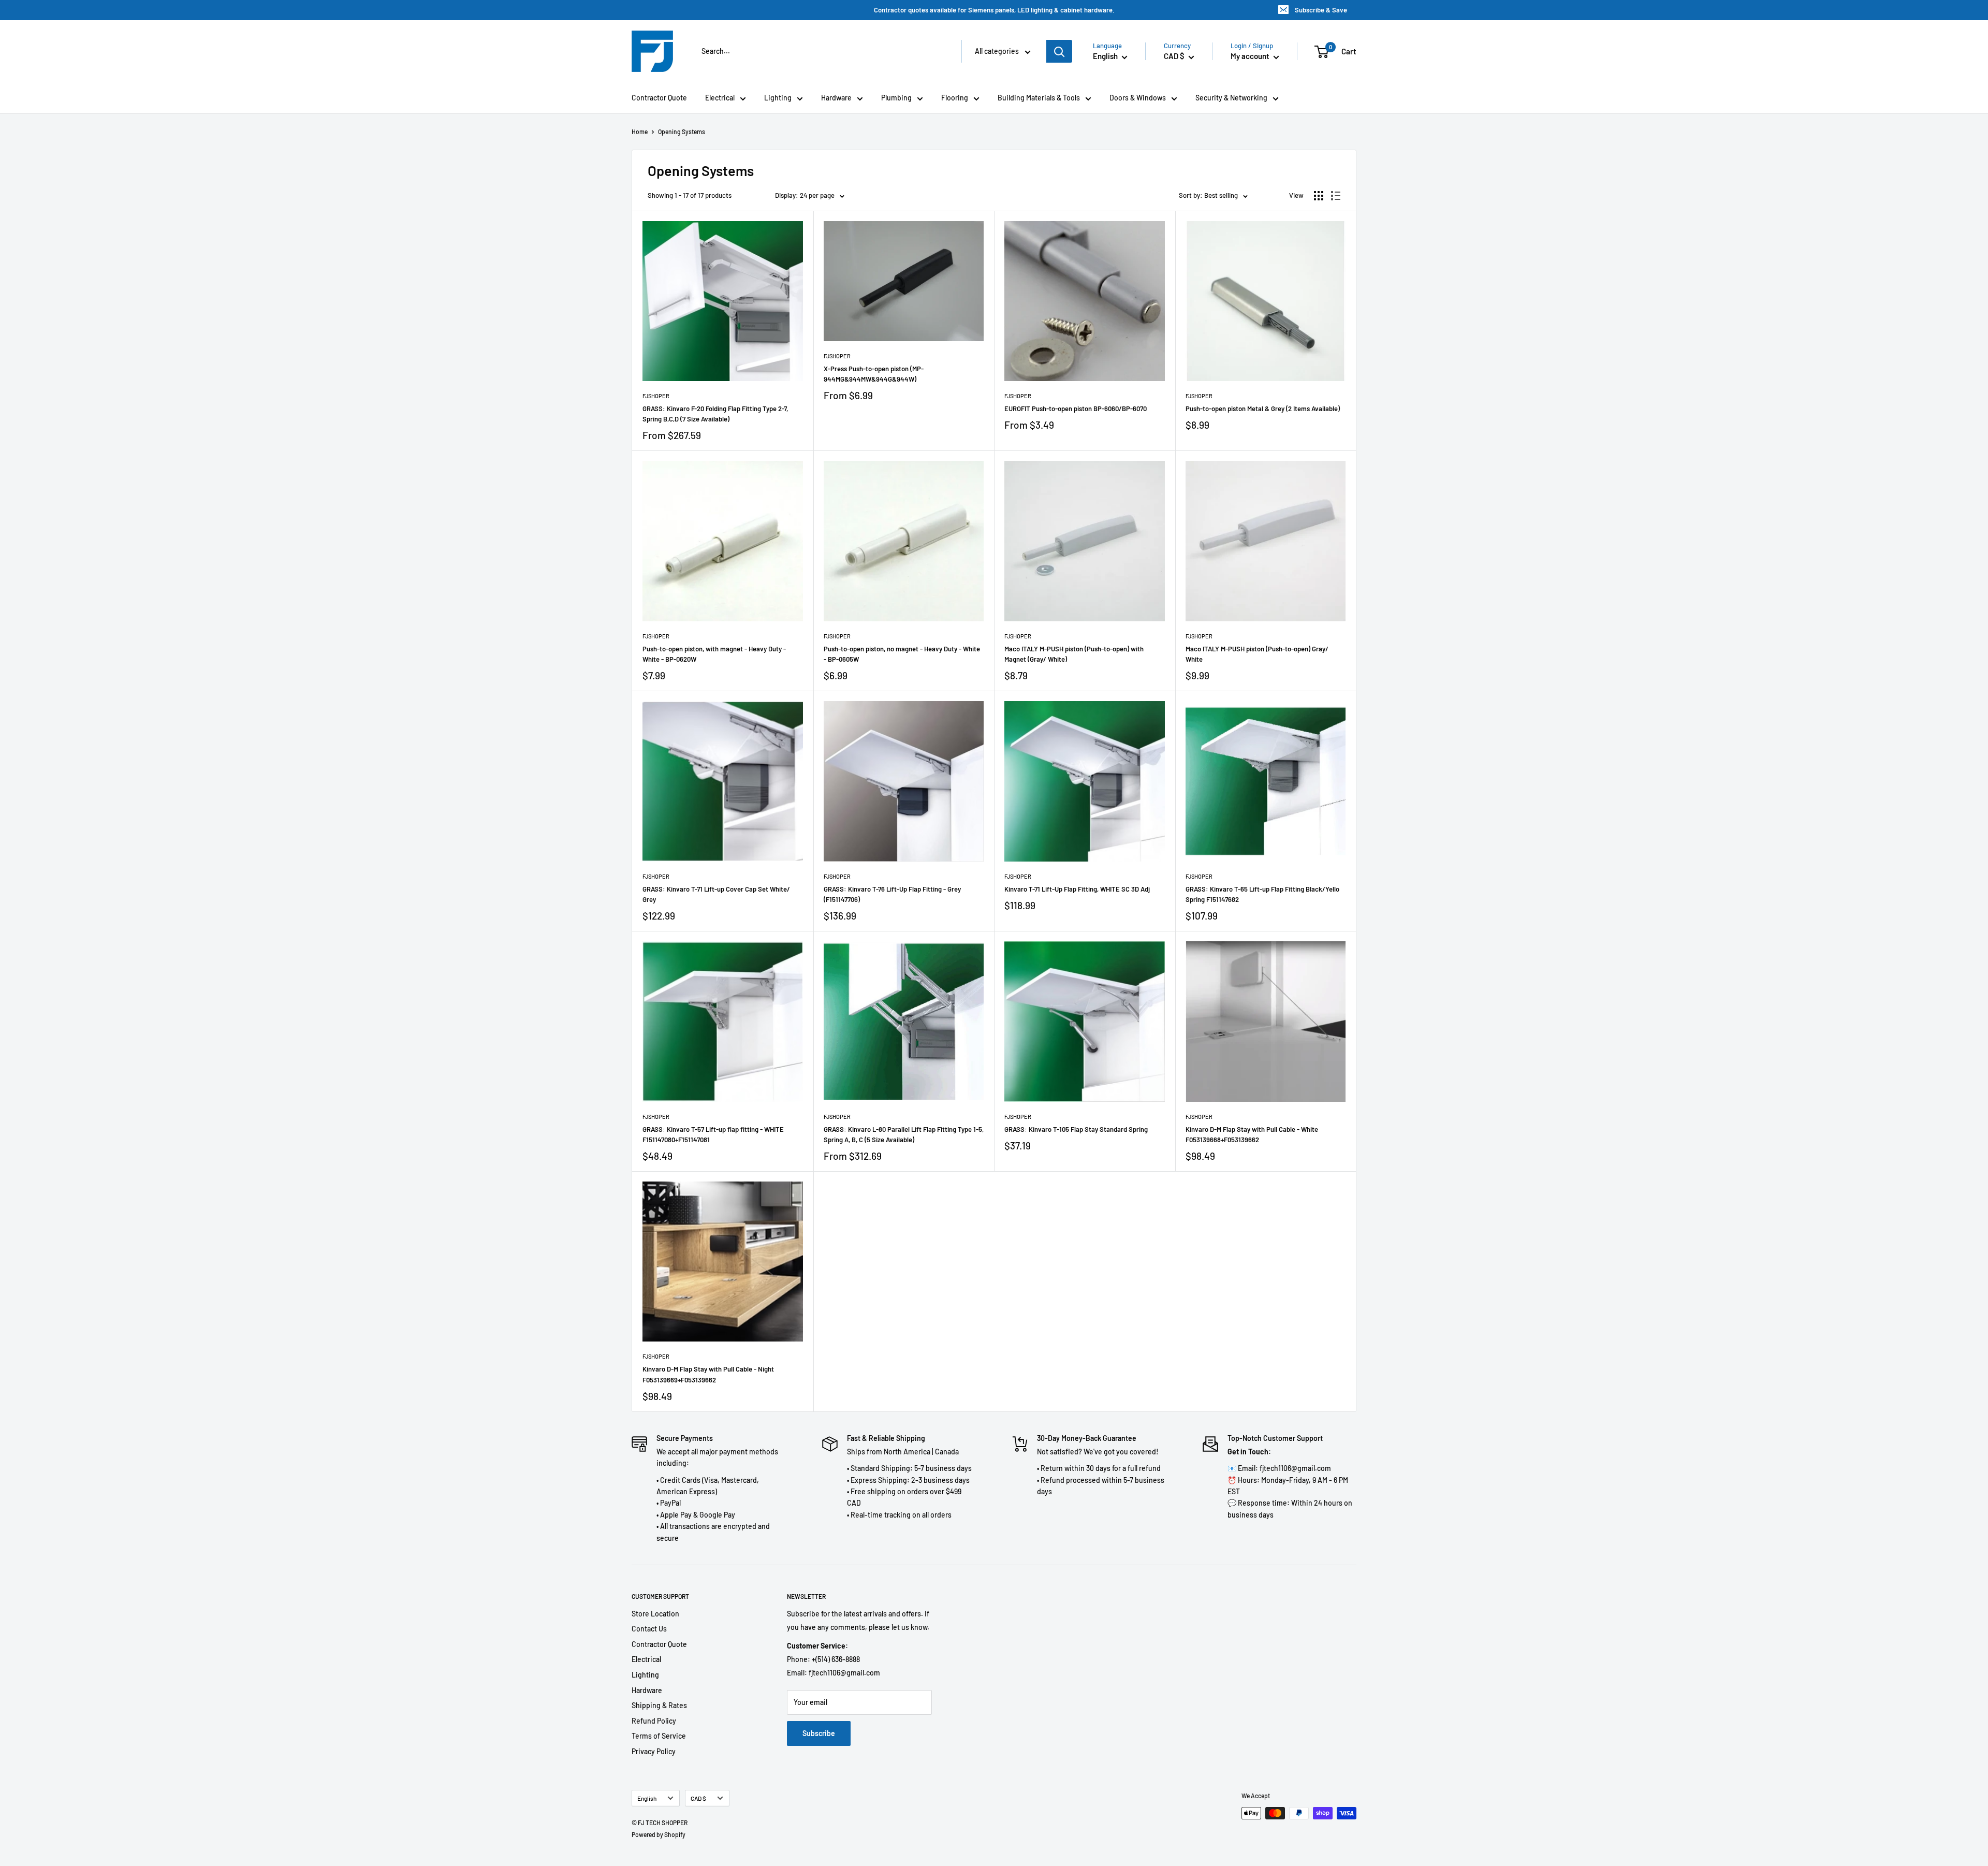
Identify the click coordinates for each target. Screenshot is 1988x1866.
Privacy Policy (654, 1751)
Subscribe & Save (1321, 10)
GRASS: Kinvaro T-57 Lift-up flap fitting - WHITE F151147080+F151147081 (713, 1134)
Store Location (655, 1614)
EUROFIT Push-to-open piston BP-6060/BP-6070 (1076, 409)
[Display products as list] (1336, 196)
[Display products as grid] (1319, 196)
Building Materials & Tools (1039, 98)
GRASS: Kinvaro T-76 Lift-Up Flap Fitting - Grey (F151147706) (892, 894)
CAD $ (698, 1798)
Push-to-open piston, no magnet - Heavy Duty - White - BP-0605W (902, 654)
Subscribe (819, 1733)
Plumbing (896, 98)
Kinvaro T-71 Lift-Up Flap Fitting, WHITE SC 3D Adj (1077, 889)
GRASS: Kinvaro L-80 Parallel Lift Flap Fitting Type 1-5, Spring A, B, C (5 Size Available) (904, 1134)
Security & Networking (1231, 98)
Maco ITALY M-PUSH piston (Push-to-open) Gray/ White (1257, 654)
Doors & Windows (1138, 98)
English (647, 1798)
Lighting (778, 98)
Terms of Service (659, 1736)
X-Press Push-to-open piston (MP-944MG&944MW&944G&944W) (874, 374)
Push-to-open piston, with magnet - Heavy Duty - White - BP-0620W (714, 654)
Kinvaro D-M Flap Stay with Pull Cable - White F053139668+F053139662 (1252, 1134)
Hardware (836, 98)
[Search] (1059, 51)
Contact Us (649, 1629)
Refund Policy (654, 1721)
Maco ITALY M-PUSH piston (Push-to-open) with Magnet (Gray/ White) (1074, 654)
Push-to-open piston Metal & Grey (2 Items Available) (1263, 409)
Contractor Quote (659, 98)
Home (640, 132)
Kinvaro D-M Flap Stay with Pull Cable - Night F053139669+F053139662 (708, 1374)
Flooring (955, 98)
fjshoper (656, 396)
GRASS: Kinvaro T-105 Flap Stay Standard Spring (1076, 1129)
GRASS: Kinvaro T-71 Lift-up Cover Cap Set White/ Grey (716, 894)
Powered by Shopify (659, 1834)
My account (1251, 56)
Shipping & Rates (659, 1705)
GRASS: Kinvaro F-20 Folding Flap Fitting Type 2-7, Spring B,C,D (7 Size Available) (715, 414)
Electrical (720, 98)
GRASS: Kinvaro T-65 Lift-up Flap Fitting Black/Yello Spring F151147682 (1262, 894)
